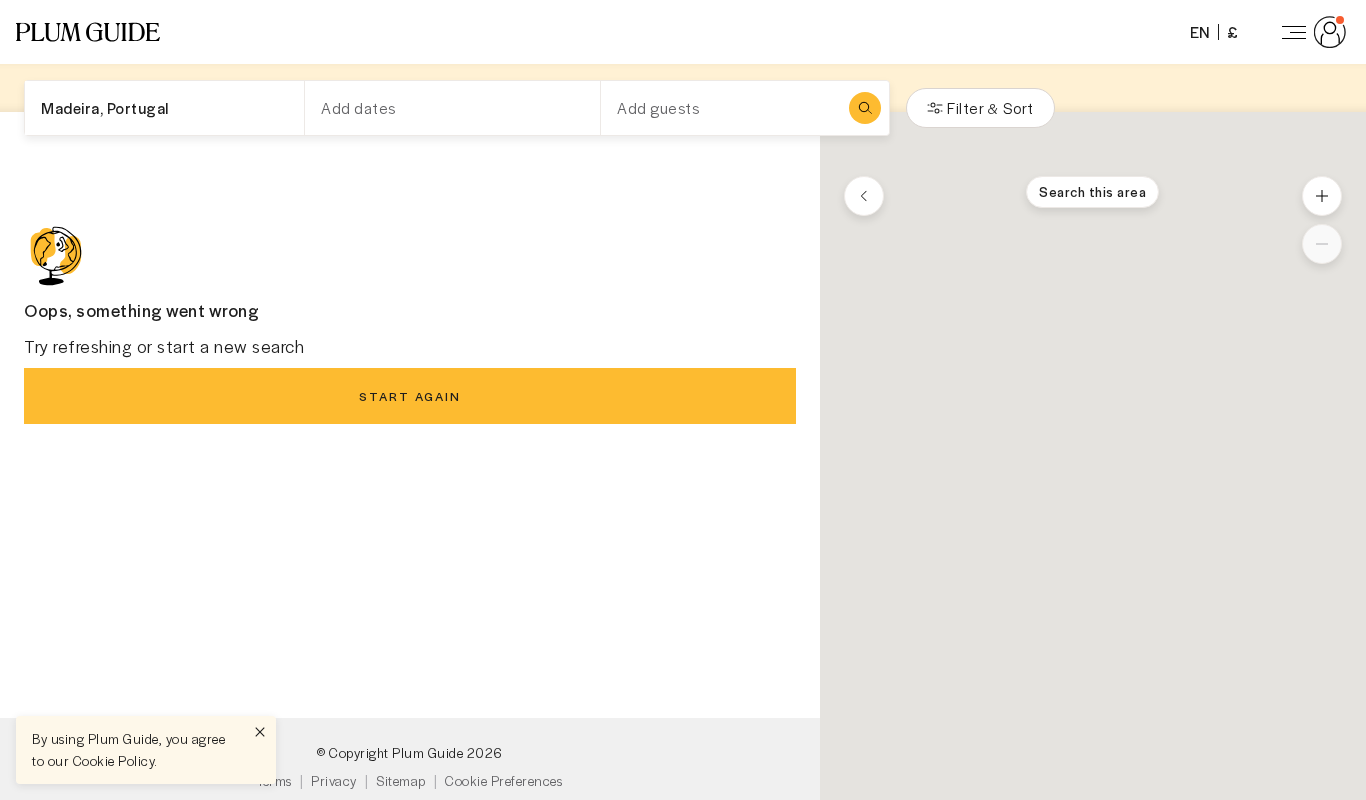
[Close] (260, 732)
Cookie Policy (114, 760)
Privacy (334, 780)
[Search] (865, 108)
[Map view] (864, 196)
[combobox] (164, 108)
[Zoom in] (1322, 196)
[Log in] (1310, 32)
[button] (88, 32)
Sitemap (401, 780)
